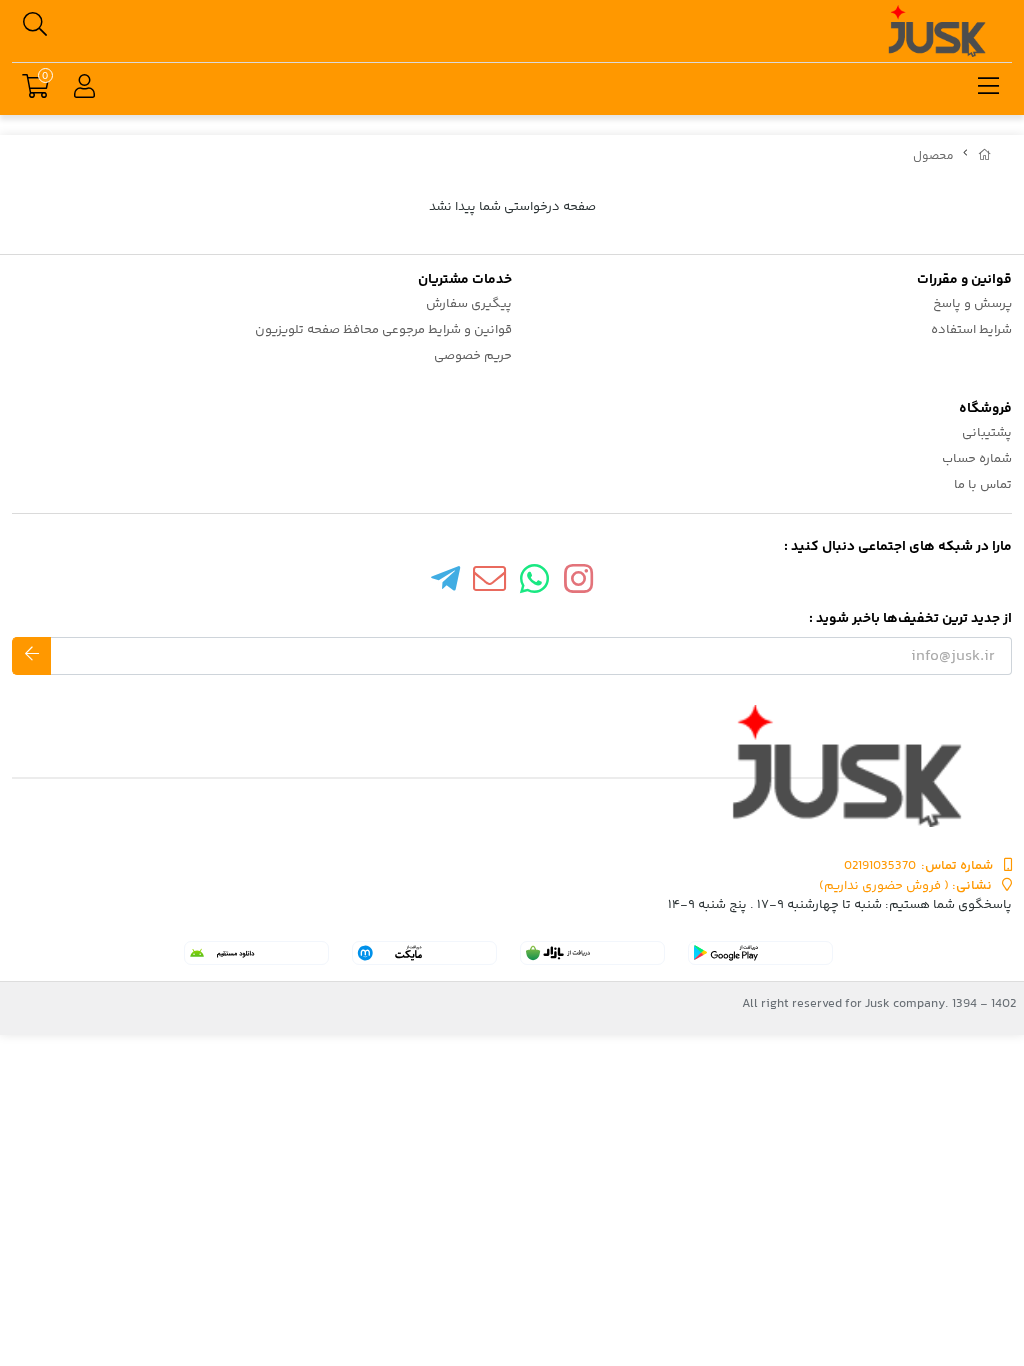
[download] (256, 953)
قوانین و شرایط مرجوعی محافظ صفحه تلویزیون (383, 330)
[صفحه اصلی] (985, 156)
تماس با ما (983, 485)
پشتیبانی (987, 433)
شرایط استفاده (971, 330)
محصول (933, 156)
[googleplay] (760, 953)
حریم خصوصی (473, 356)
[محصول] (512, 766)
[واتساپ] (535, 584)
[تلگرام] (445, 584)
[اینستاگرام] (579, 584)
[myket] (424, 953)
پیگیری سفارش (469, 304)
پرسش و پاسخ (972, 304)
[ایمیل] (490, 584)
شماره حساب (977, 459)
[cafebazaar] (592, 953)
